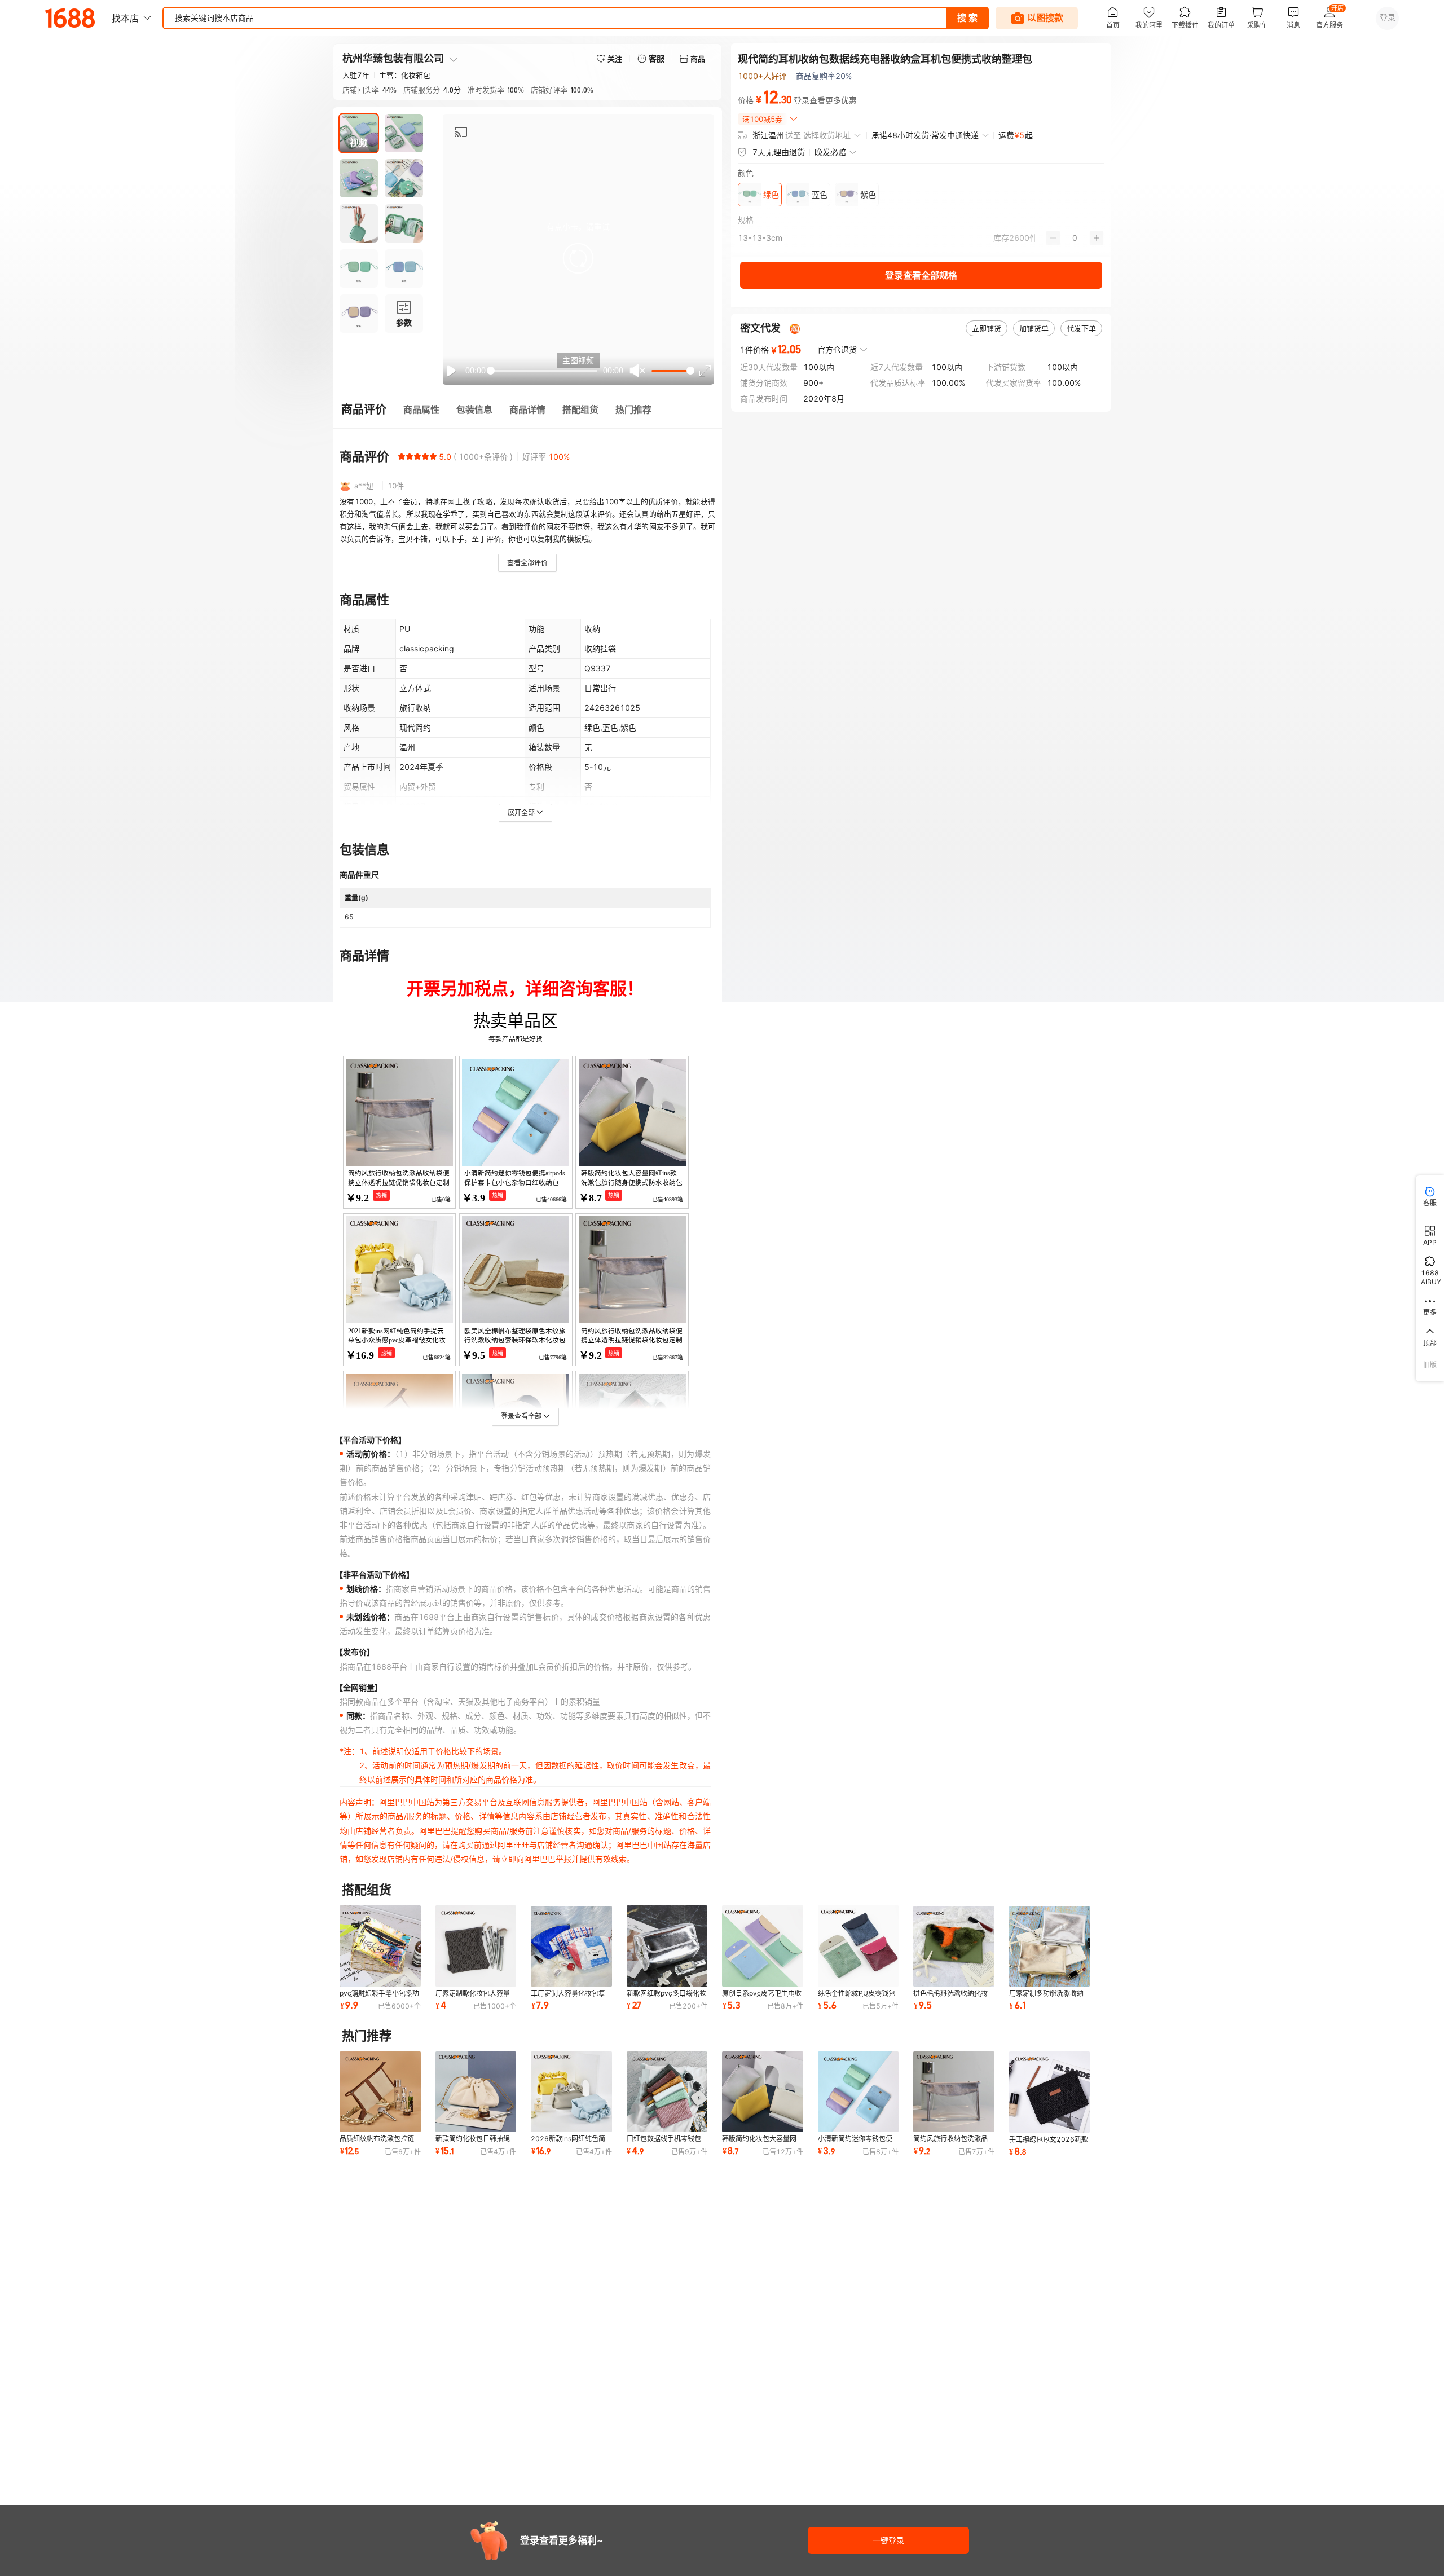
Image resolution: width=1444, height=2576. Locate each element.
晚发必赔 (830, 152)
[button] (578, 258)
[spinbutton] (1075, 238)
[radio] (402, 456)
